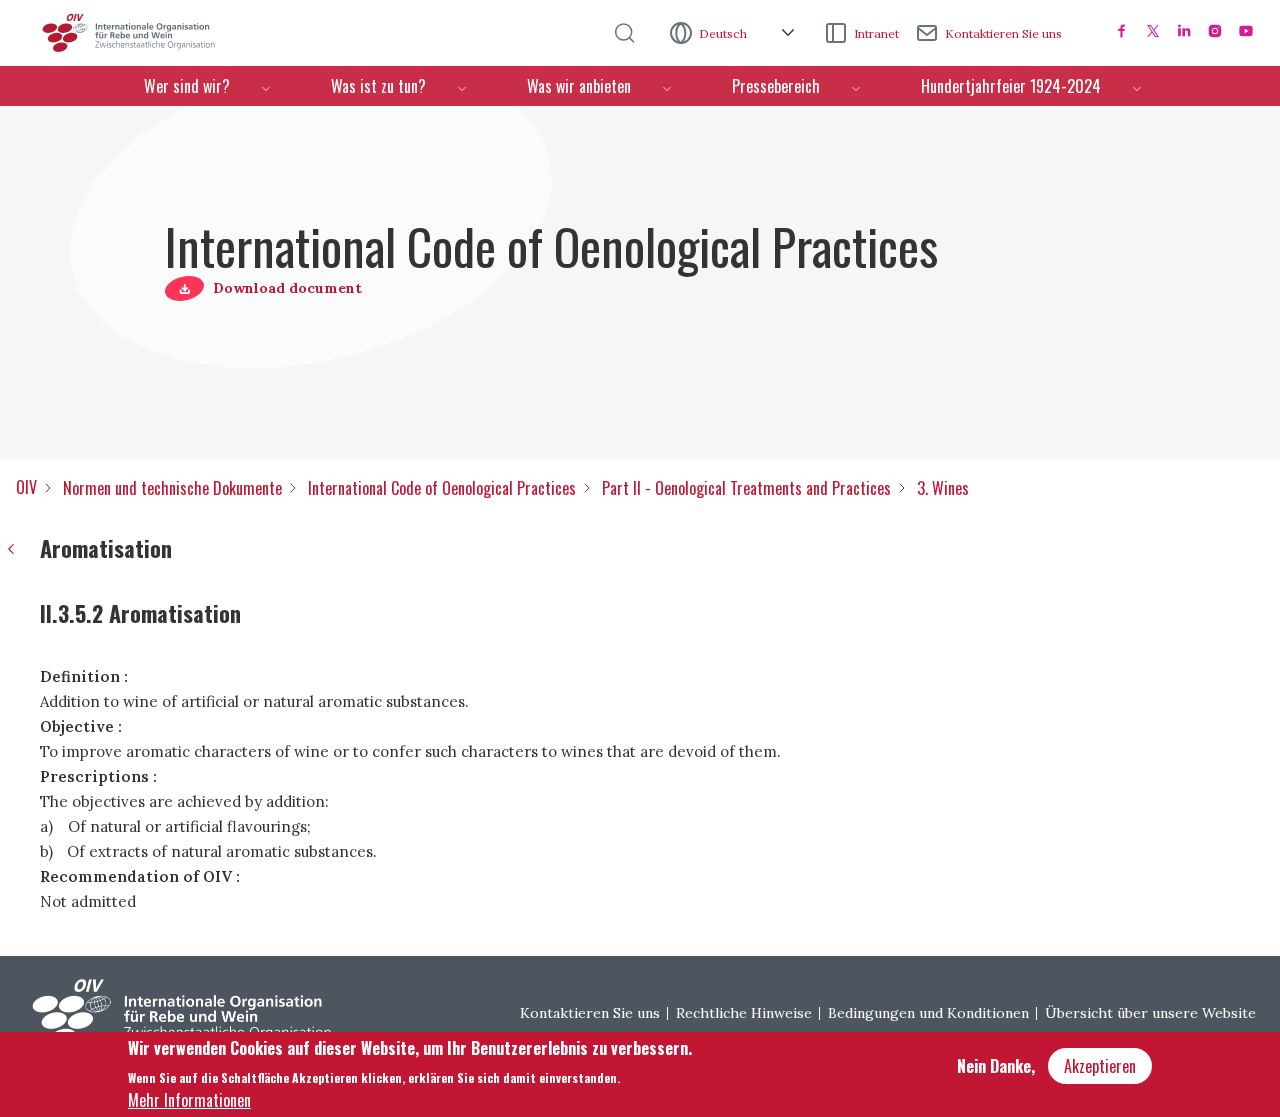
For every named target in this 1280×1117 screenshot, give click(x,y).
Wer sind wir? (187, 86)
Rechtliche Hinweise (744, 1013)
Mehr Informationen (189, 1100)
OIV (26, 487)
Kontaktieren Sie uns (1003, 33)
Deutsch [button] (724, 33)
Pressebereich (776, 86)
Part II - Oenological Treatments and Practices (746, 488)
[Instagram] (1215, 31)
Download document (287, 288)
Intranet (876, 33)
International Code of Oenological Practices (442, 488)
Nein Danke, (996, 1066)
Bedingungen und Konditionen (928, 1013)
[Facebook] (1122, 31)
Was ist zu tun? (378, 86)
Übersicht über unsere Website (1150, 1013)
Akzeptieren (1100, 1066)
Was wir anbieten (579, 86)
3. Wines (943, 488)
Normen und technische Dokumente (172, 488)
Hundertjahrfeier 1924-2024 (1011, 86)
